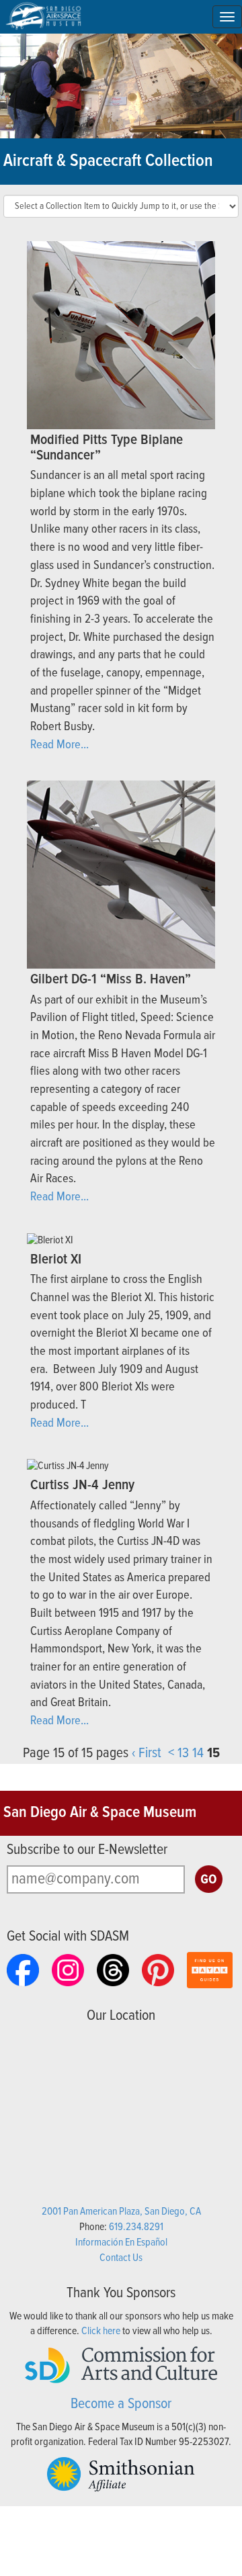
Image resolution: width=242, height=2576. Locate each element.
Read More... (59, 745)
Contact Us (121, 2258)
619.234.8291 (136, 2227)
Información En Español (121, 2242)
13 (183, 1753)
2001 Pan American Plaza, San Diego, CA (121, 2212)
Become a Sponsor (121, 2404)
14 (198, 1753)
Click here (101, 2331)
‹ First (147, 1753)
